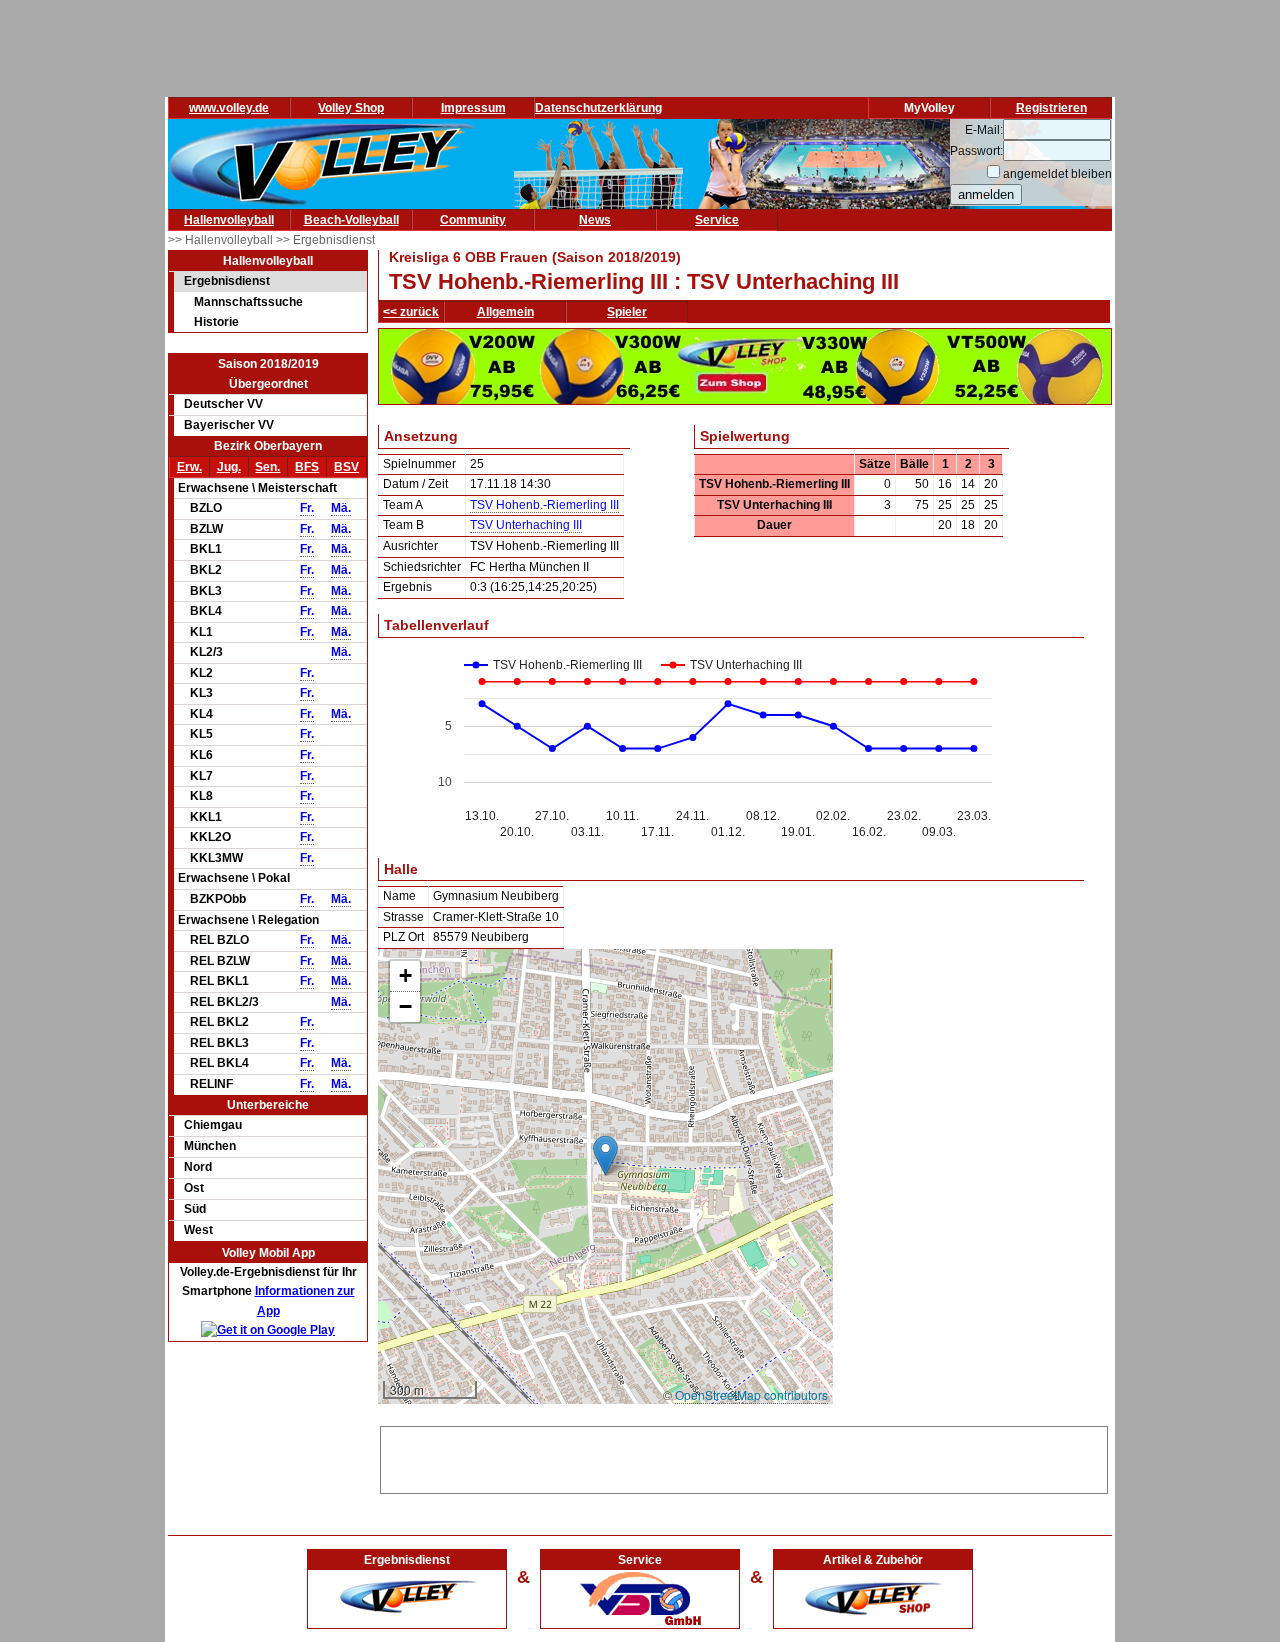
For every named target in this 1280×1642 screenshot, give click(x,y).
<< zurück (411, 312)
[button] (605, 1155)
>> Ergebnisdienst (325, 240)
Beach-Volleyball (351, 220)
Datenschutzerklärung (598, 108)
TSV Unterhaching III (526, 525)
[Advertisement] (744, 1457)
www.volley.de (229, 108)
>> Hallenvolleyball (222, 240)
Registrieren (1051, 108)
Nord (198, 1167)
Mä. (341, 508)
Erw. (189, 467)
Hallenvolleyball (229, 220)
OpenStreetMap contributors (751, 1394)
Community (473, 220)
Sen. (267, 467)
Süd (195, 1209)
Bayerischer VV (229, 425)
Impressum (473, 108)
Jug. (229, 467)
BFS (307, 467)
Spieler (627, 312)
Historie (216, 322)
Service (717, 220)
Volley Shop (351, 108)
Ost (194, 1188)
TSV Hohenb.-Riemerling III (544, 505)
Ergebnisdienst (227, 281)
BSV (346, 467)
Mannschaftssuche (248, 302)
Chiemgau (213, 1125)
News (595, 220)
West (198, 1230)
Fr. (307, 508)
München (210, 1146)
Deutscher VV (223, 404)
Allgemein (505, 312)
